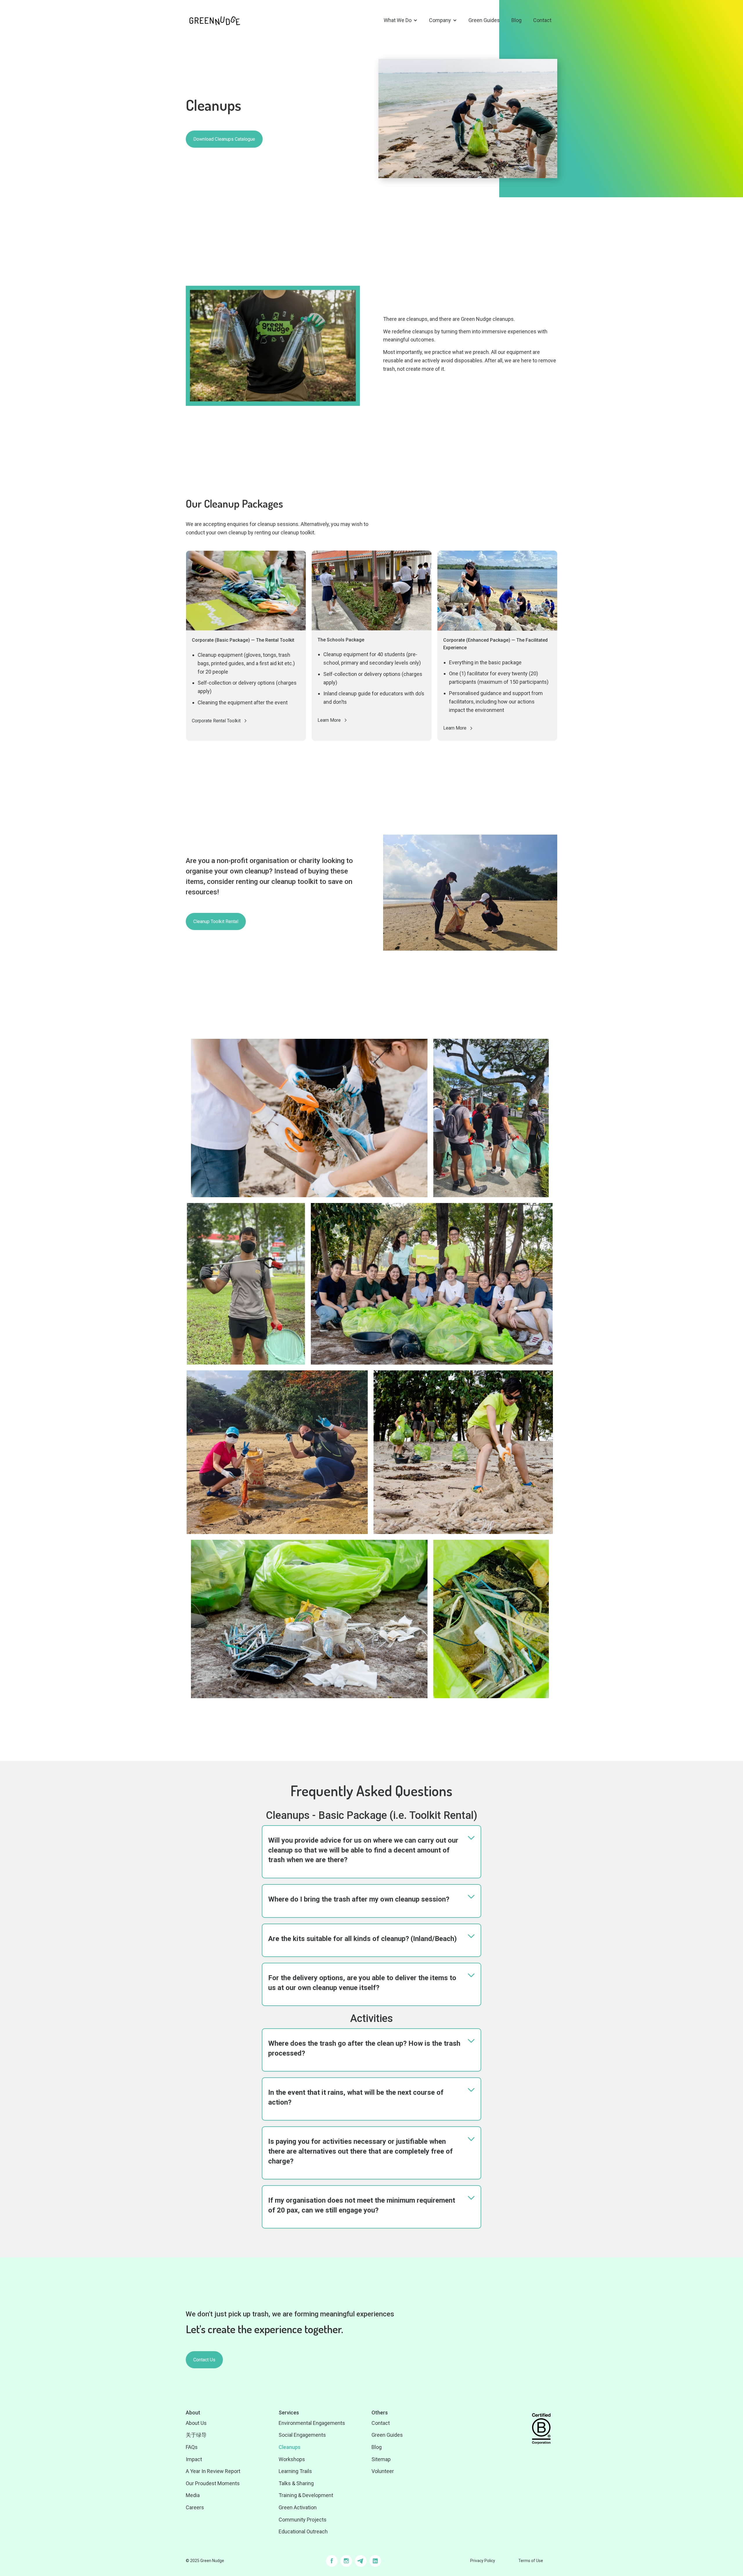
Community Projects (303, 2520)
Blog (516, 20)
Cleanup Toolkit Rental (216, 921)
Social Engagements (302, 2435)
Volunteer (383, 2471)
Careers (195, 2507)
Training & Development (306, 2495)
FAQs (192, 2447)
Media (193, 2495)
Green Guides (484, 20)
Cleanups (290, 2447)
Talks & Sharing (296, 2483)
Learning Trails (295, 2471)
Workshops (292, 2459)
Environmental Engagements (312, 2423)
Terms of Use (531, 2561)
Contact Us (204, 2360)
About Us (196, 2423)
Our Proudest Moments (213, 2483)
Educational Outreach (303, 2531)
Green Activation (298, 2507)
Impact (194, 2459)
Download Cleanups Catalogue (224, 139)
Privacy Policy (483, 2561)
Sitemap (381, 2459)
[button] (401, 20)
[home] (215, 20)
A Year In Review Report (213, 2471)
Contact (542, 20)
